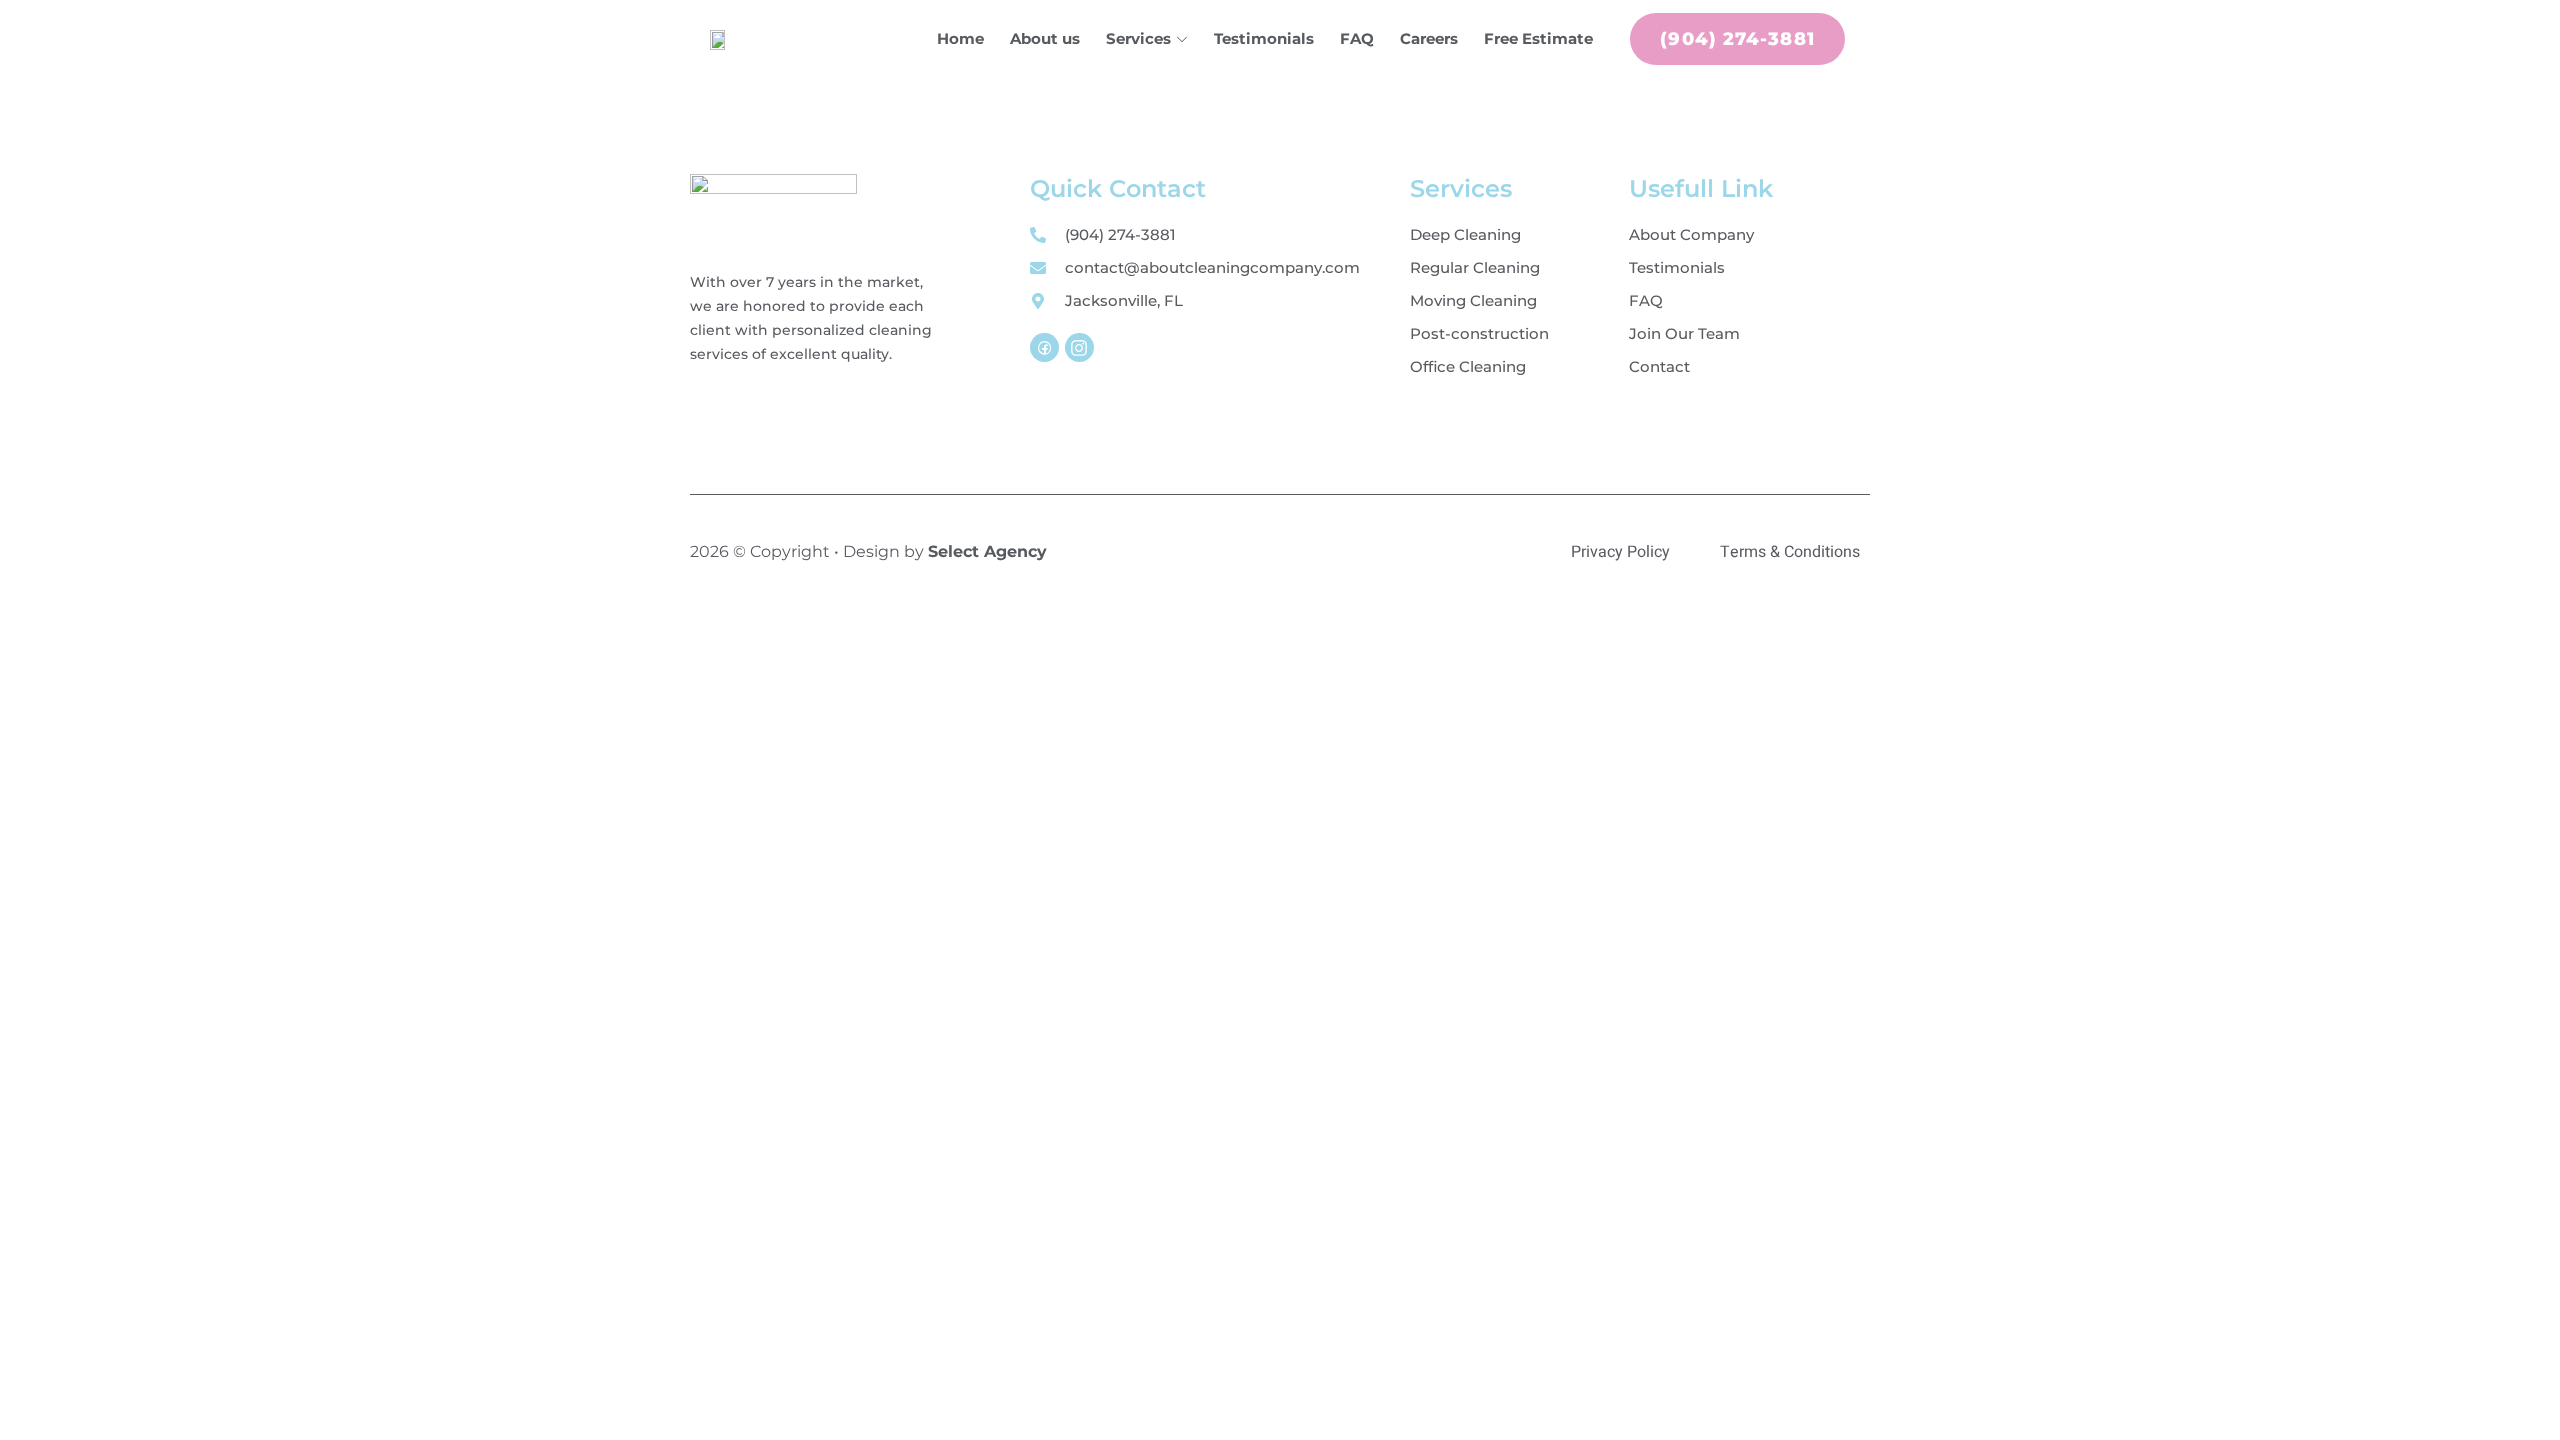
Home (960, 38)
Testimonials (1264, 38)
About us (1045, 38)
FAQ (1357, 38)
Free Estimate (1538, 38)
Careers (1429, 38)
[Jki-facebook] (1044, 347)
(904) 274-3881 (1737, 39)
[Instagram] (1079, 347)
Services (1138, 38)
